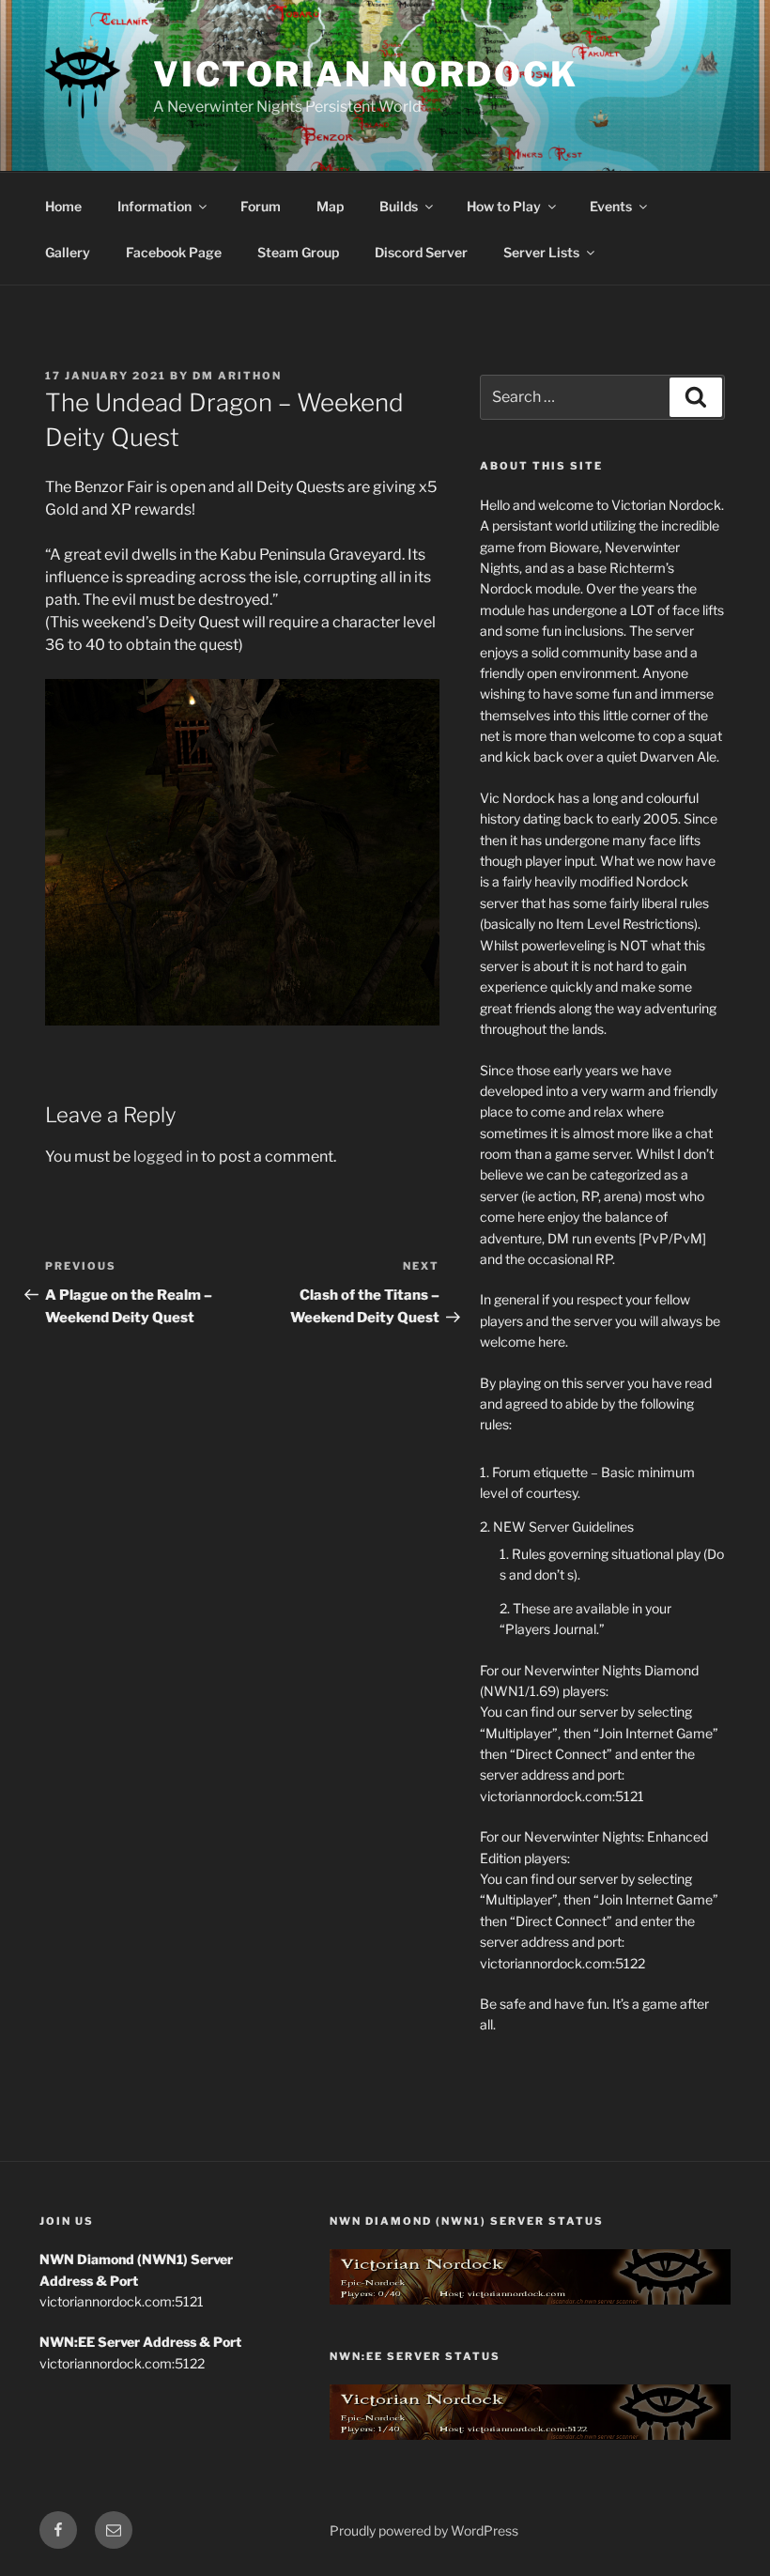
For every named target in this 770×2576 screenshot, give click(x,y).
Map (330, 206)
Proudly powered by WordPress (424, 2530)
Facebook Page (174, 252)
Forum (261, 206)
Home (63, 206)
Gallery (68, 252)
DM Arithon (237, 376)
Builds (399, 206)
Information (154, 206)
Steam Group (298, 252)
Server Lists (541, 252)
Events (611, 206)
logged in (166, 1157)
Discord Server (421, 252)
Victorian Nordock (366, 74)
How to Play (504, 206)
